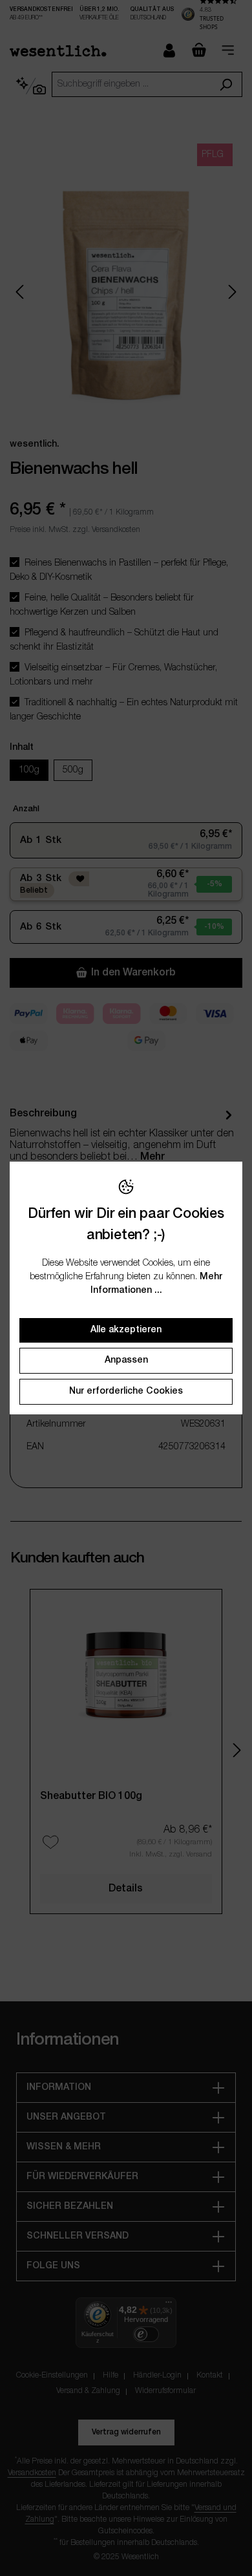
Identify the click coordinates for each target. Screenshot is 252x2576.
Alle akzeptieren (126, 1330)
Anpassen (126, 1360)
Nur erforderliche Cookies (126, 1391)
